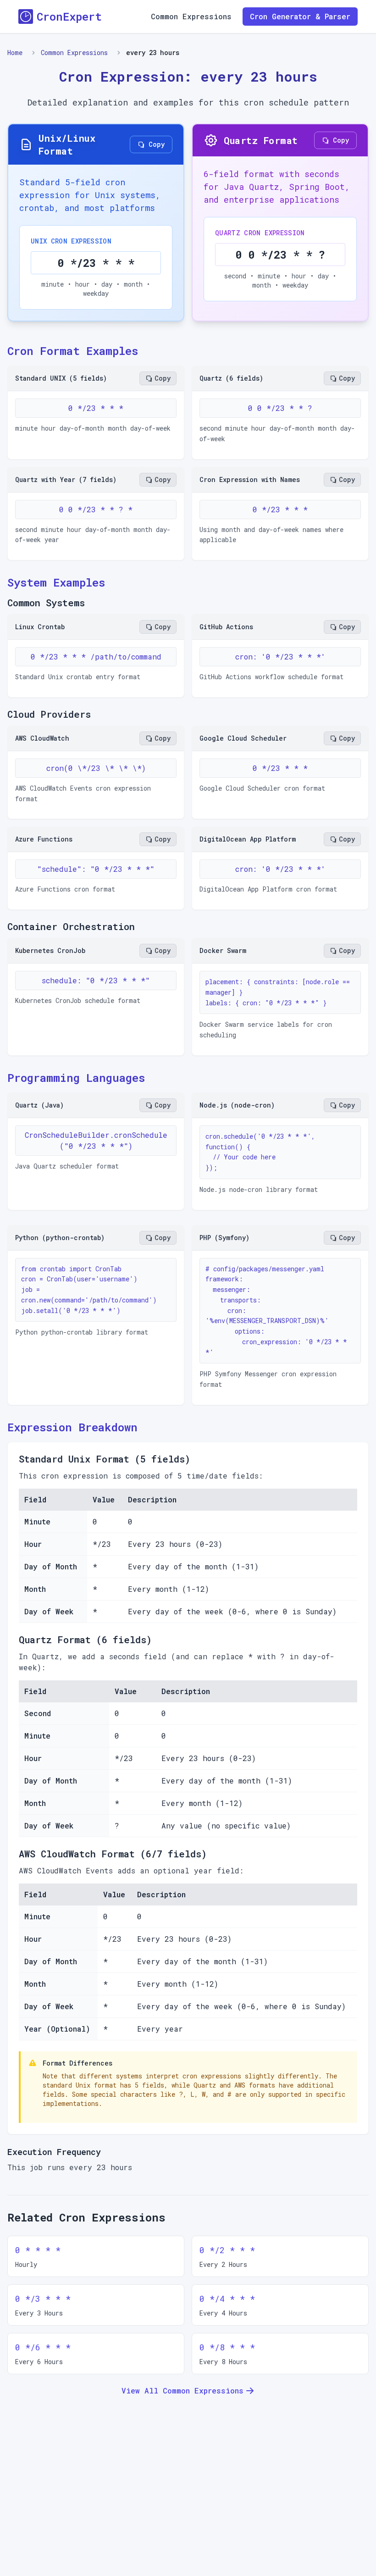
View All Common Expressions (182, 2390)
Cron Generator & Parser (300, 16)
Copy (157, 144)
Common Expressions (191, 16)
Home (15, 53)
